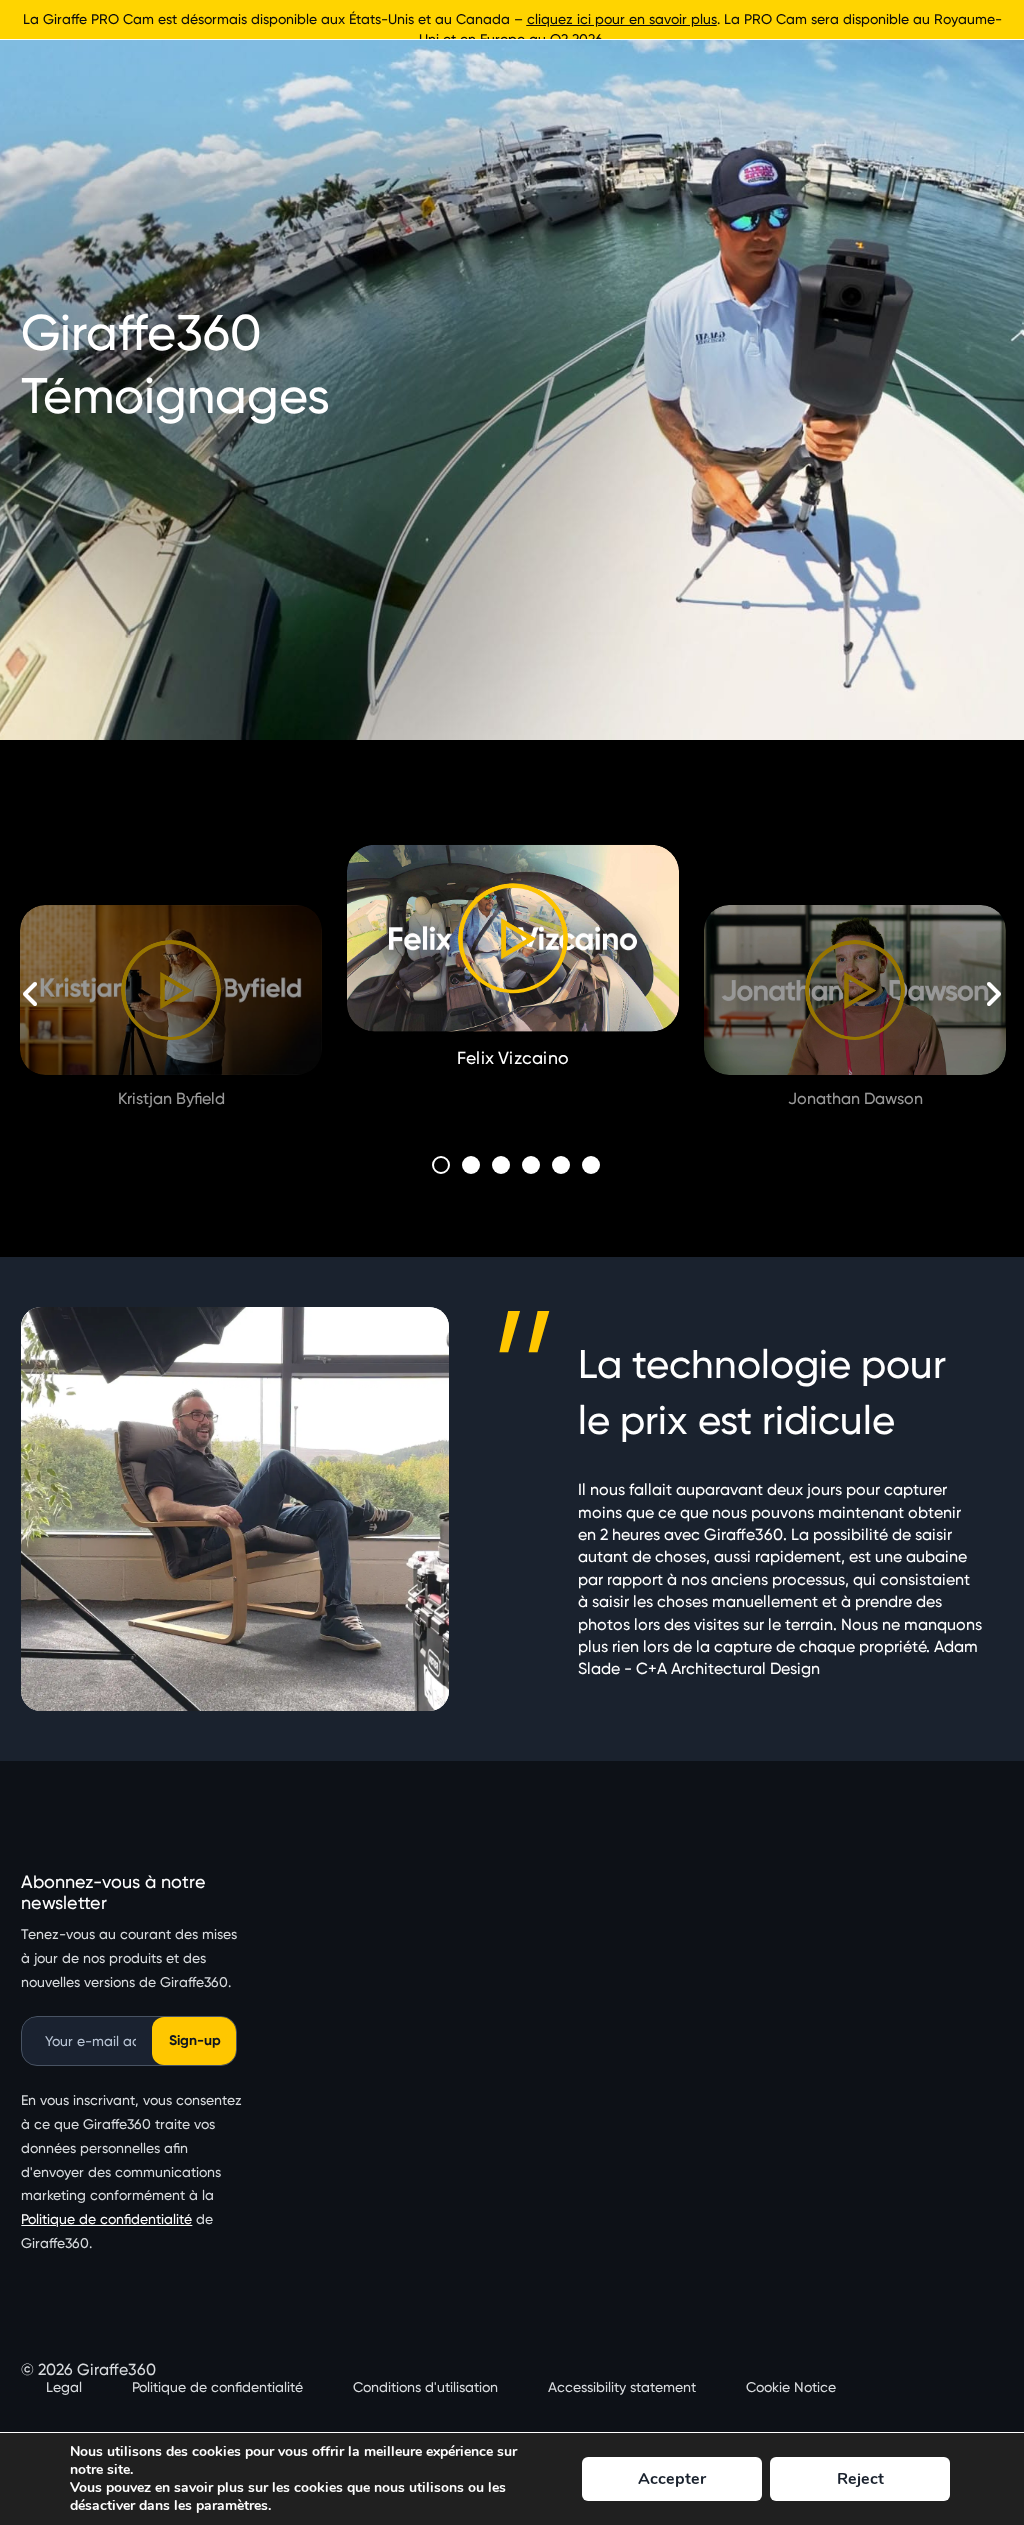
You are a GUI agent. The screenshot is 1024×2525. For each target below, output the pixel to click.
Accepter (672, 2479)
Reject (860, 2479)
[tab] (441, 1165)
